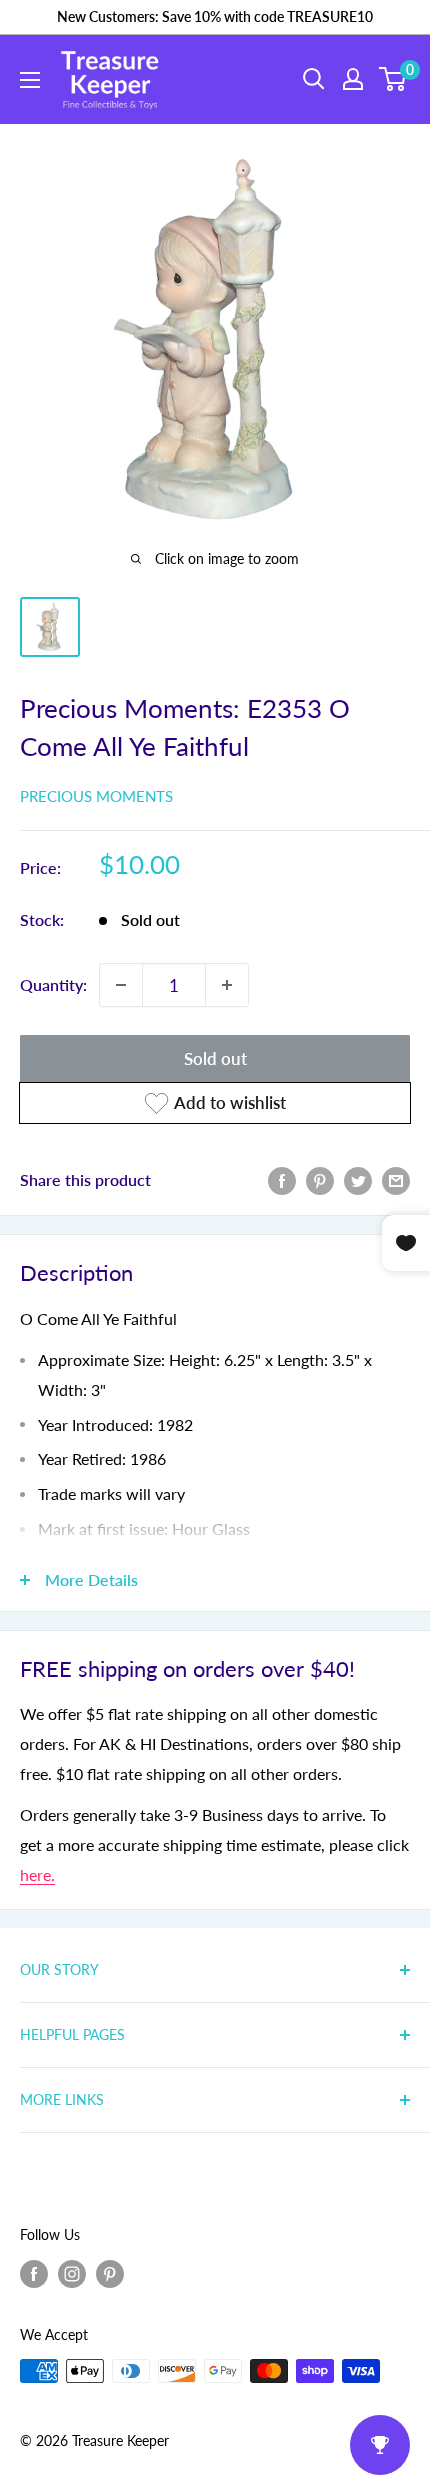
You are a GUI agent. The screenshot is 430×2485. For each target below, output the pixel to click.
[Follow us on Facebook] (34, 2274)
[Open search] (314, 79)
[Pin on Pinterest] (320, 1179)
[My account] (353, 79)
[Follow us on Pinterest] (110, 2274)
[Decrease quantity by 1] (121, 985)
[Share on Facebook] (282, 1179)
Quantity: (53, 984)
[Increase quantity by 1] (227, 985)
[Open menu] (30, 80)
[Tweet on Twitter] (358, 1179)
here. (37, 1874)
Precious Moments (96, 796)
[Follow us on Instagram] (72, 2274)
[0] (393, 79)
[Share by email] (396, 1179)
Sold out (215, 1058)
